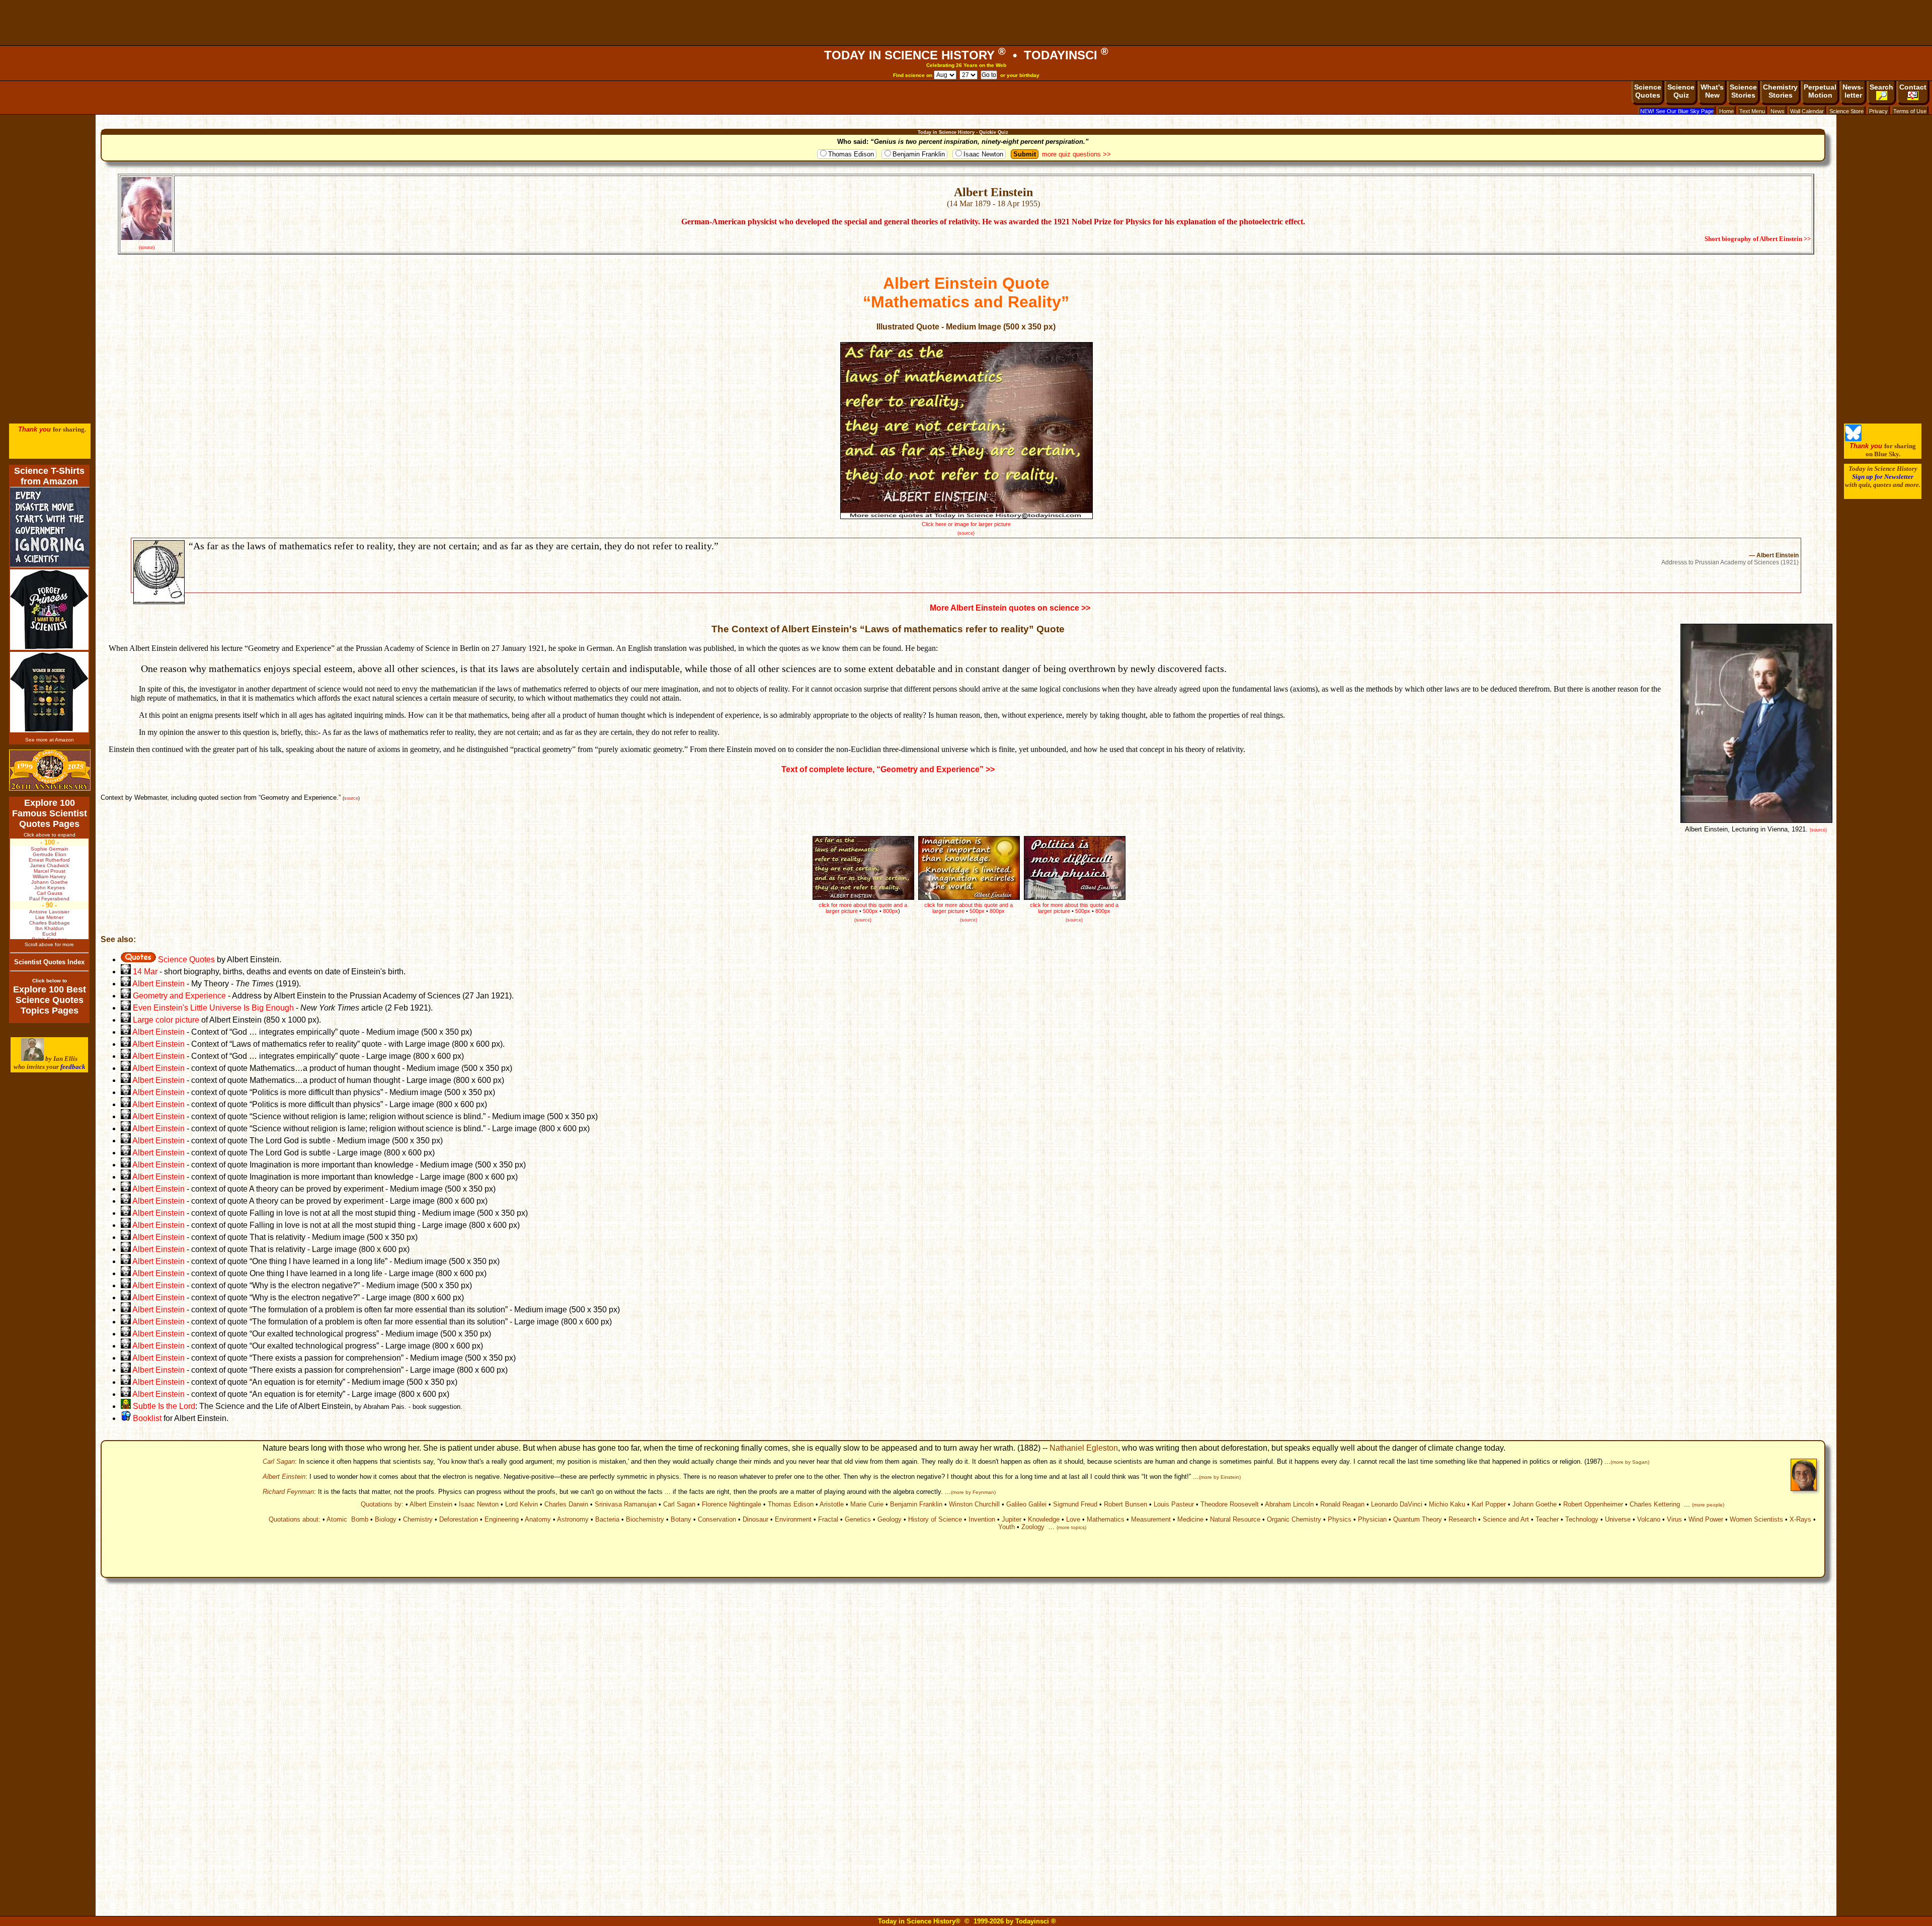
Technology (1582, 1519)
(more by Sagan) (1630, 1462)
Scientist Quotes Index (49, 962)
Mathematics (1106, 1519)
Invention (982, 1519)
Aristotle (832, 1504)
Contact (1913, 87)
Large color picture (166, 1020)
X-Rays (1800, 1519)
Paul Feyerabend (49, 899)
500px (1083, 911)
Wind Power (1706, 1519)
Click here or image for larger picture (966, 524)
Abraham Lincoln (1289, 1504)
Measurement (1151, 1519)
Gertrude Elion (50, 854)
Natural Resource (1235, 1519)
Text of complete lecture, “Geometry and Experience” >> (888, 769)
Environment (793, 1519)
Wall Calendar (1807, 111)
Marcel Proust (50, 871)
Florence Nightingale (732, 1504)
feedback (73, 1067)
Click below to (50, 981)
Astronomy (573, 1519)
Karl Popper (1489, 1504)
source (351, 798)
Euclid (49, 934)
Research (1462, 1519)
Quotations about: (295, 1519)
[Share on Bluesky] (1853, 439)
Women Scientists (1756, 1519)
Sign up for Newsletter (1883, 477)
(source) (147, 247)
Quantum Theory (1418, 1519)
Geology (890, 1519)
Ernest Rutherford (49, 860)
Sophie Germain (50, 849)
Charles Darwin (566, 1504)
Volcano (1649, 1519)
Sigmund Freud (1075, 1504)
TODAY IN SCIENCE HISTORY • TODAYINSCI (966, 55)
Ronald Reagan (1342, 1504)
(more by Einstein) (1220, 1477)
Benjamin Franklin (919, 154)
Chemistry (418, 1519)
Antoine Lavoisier (49, 912)
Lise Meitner (49, 917)
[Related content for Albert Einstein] (126, 984)
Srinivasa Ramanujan (626, 1504)
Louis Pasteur (1174, 1504)
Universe (1618, 1519)
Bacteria (607, 1519)
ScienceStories (1743, 91)
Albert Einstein (158, 984)
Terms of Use (1910, 111)
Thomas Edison (851, 154)
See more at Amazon (50, 740)
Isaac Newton (983, 154)
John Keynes (50, 888)
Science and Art (1506, 1519)
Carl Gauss (50, 893)
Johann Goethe (1535, 1504)
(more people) (1708, 1505)
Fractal (828, 1519)
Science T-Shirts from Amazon (49, 476)
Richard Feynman (288, 1492)
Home (1726, 111)
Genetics (858, 1519)
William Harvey (49, 876)
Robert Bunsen (1125, 1504)
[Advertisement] (966, 23)
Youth (1007, 1527)
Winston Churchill (974, 1504)
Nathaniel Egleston (1084, 1448)
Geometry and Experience (179, 996)
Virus (1674, 1519)
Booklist (146, 1418)
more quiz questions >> (1076, 154)
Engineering (502, 1519)
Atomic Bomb (347, 1519)
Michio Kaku (1447, 1504)
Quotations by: (382, 1504)
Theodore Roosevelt (1230, 1504)
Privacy (1878, 111)
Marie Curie (867, 1504)
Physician (1372, 1519)
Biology (386, 1519)
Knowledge (1044, 1519)
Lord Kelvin (521, 1504)
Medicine (1190, 1519)
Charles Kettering (1655, 1504)
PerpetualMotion (1820, 91)
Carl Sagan (279, 1461)
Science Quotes (185, 959)
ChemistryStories (1780, 91)
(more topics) (1071, 1527)
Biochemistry (645, 1519)
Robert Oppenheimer (1593, 1504)
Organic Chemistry (1294, 1519)
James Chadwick (50, 865)
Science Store (1846, 111)
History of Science (935, 1519)
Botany (681, 1519)
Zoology (1033, 1527)
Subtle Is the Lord (163, 1406)
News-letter (1853, 91)
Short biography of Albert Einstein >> (1758, 239)
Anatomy (538, 1519)
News (1778, 111)
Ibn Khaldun (50, 928)
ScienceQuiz (1681, 91)
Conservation (717, 1519)
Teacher (1547, 1519)
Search (1881, 87)
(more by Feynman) (973, 1492)
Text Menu (1752, 111)
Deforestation (459, 1519)
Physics (1340, 1519)
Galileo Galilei (1026, 1504)
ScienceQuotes (1648, 91)
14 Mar (144, 972)
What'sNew (1712, 91)
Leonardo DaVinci (1397, 1504)
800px (1103, 911)
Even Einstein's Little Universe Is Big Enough (213, 1008)
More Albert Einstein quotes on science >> (1010, 608)
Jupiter (1012, 1519)
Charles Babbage (50, 923)
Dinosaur (755, 1519)
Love (1073, 1519)
